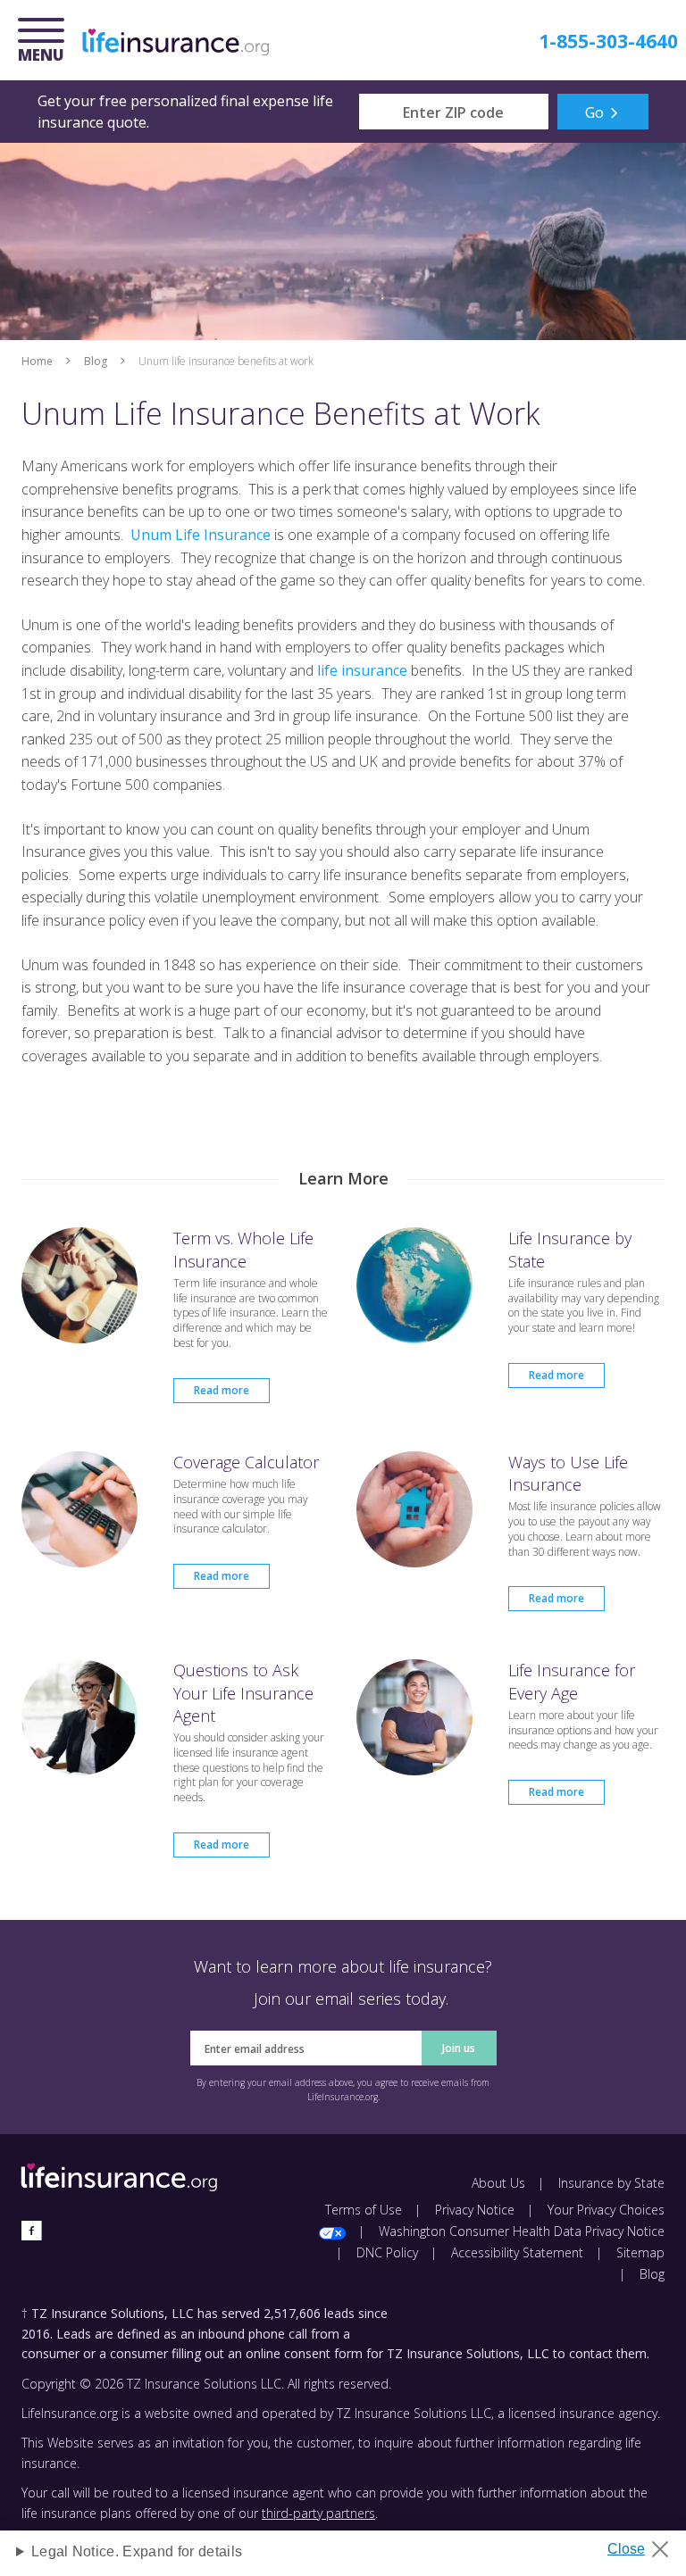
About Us (498, 2183)
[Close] (644, 2544)
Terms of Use (364, 2210)
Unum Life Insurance (201, 535)
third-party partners (318, 2513)
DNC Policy (387, 2252)
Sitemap (640, 2252)
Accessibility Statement (517, 2252)
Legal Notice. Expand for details (137, 2551)
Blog (96, 361)
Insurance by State (611, 2183)
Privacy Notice (475, 2210)
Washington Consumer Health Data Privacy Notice (522, 2231)
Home (37, 361)
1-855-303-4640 (608, 41)
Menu (46, 42)
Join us (459, 2048)
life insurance (362, 670)
